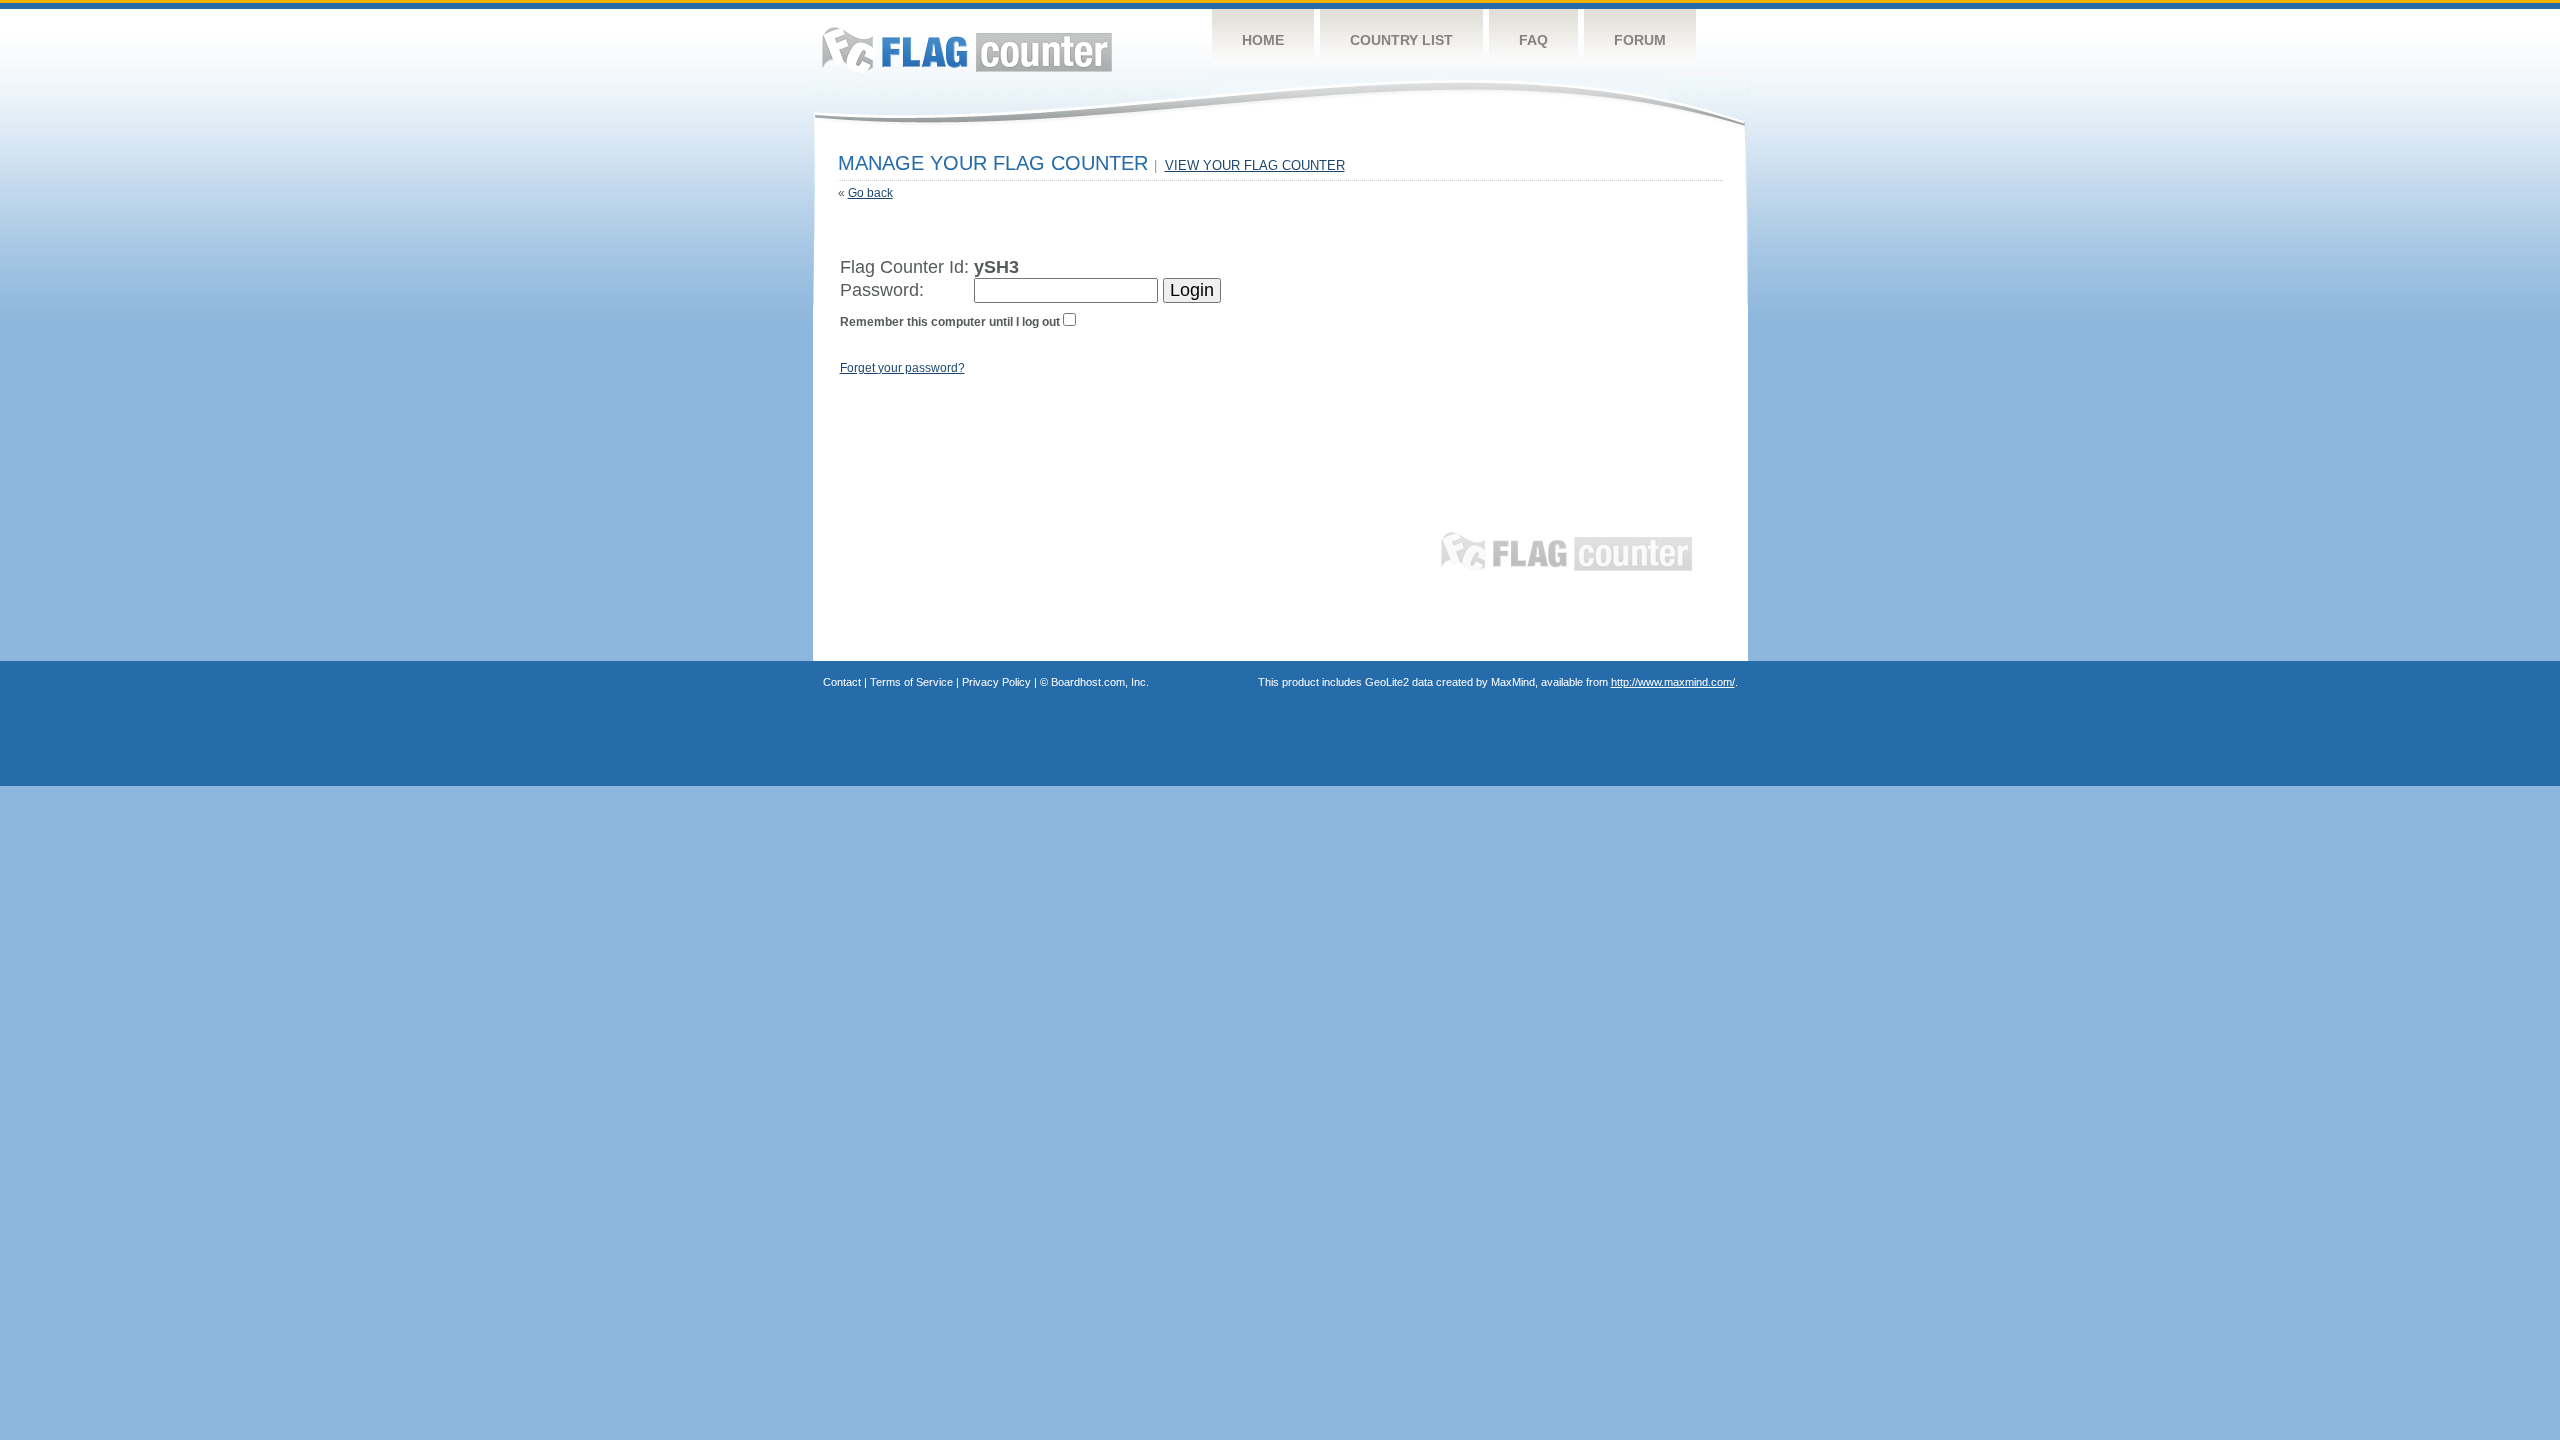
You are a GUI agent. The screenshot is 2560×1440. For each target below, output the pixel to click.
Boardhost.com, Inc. (1100, 682)
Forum (1640, 40)
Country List (1401, 40)
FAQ (1533, 40)
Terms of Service (911, 682)
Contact (842, 682)
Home (1263, 40)
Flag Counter (967, 49)
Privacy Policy (996, 682)
